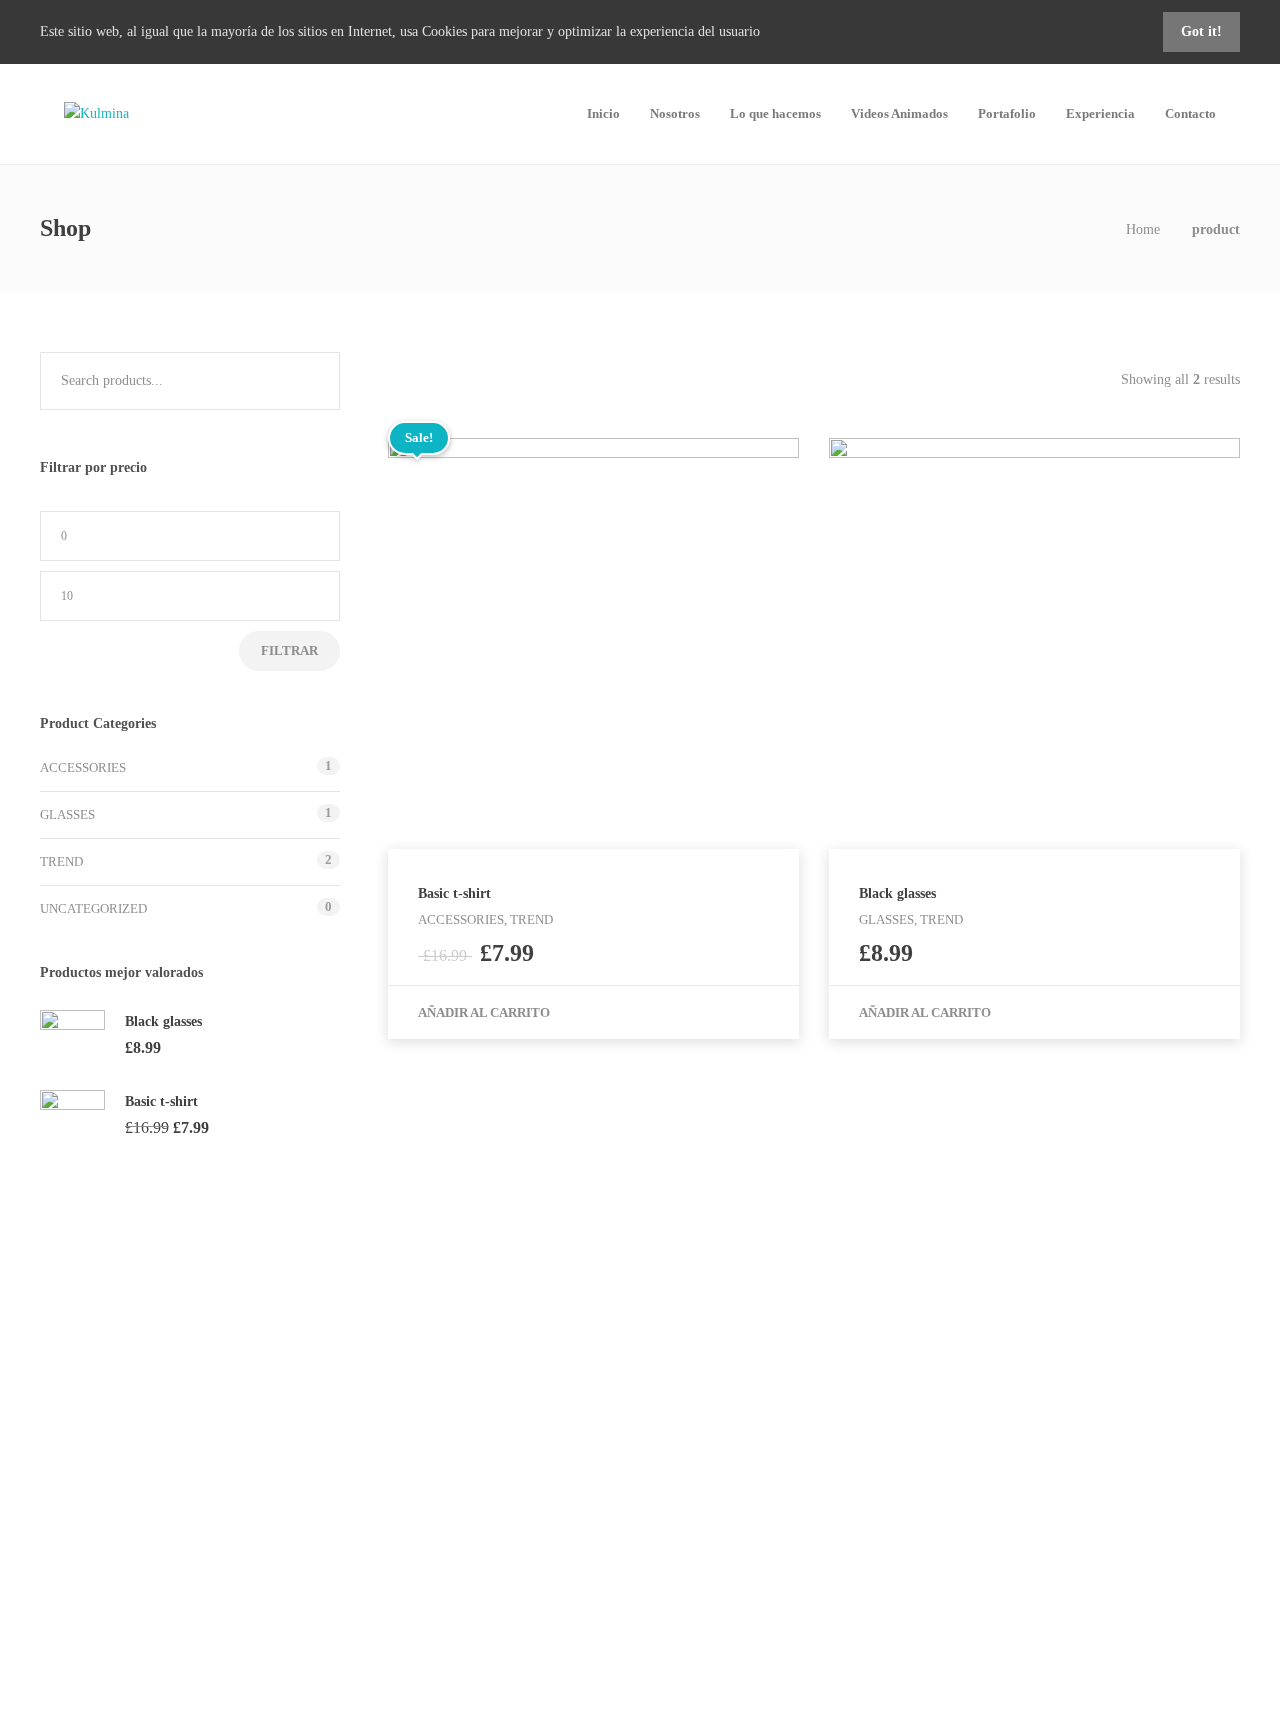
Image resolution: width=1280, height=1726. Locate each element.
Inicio (603, 113)
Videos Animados (899, 113)
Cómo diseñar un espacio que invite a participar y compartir (1024, 1519)
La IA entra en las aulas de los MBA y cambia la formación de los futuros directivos (1041, 1444)
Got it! (1201, 31)
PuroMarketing (979, 1382)
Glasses (67, 814)
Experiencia (1100, 113)
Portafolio (1007, 113)
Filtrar (289, 650)
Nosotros (675, 113)
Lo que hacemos (775, 113)
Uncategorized (93, 908)
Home (1143, 229)
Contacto (1190, 113)
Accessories (83, 767)
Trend (61, 861)
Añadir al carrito (484, 1012)
